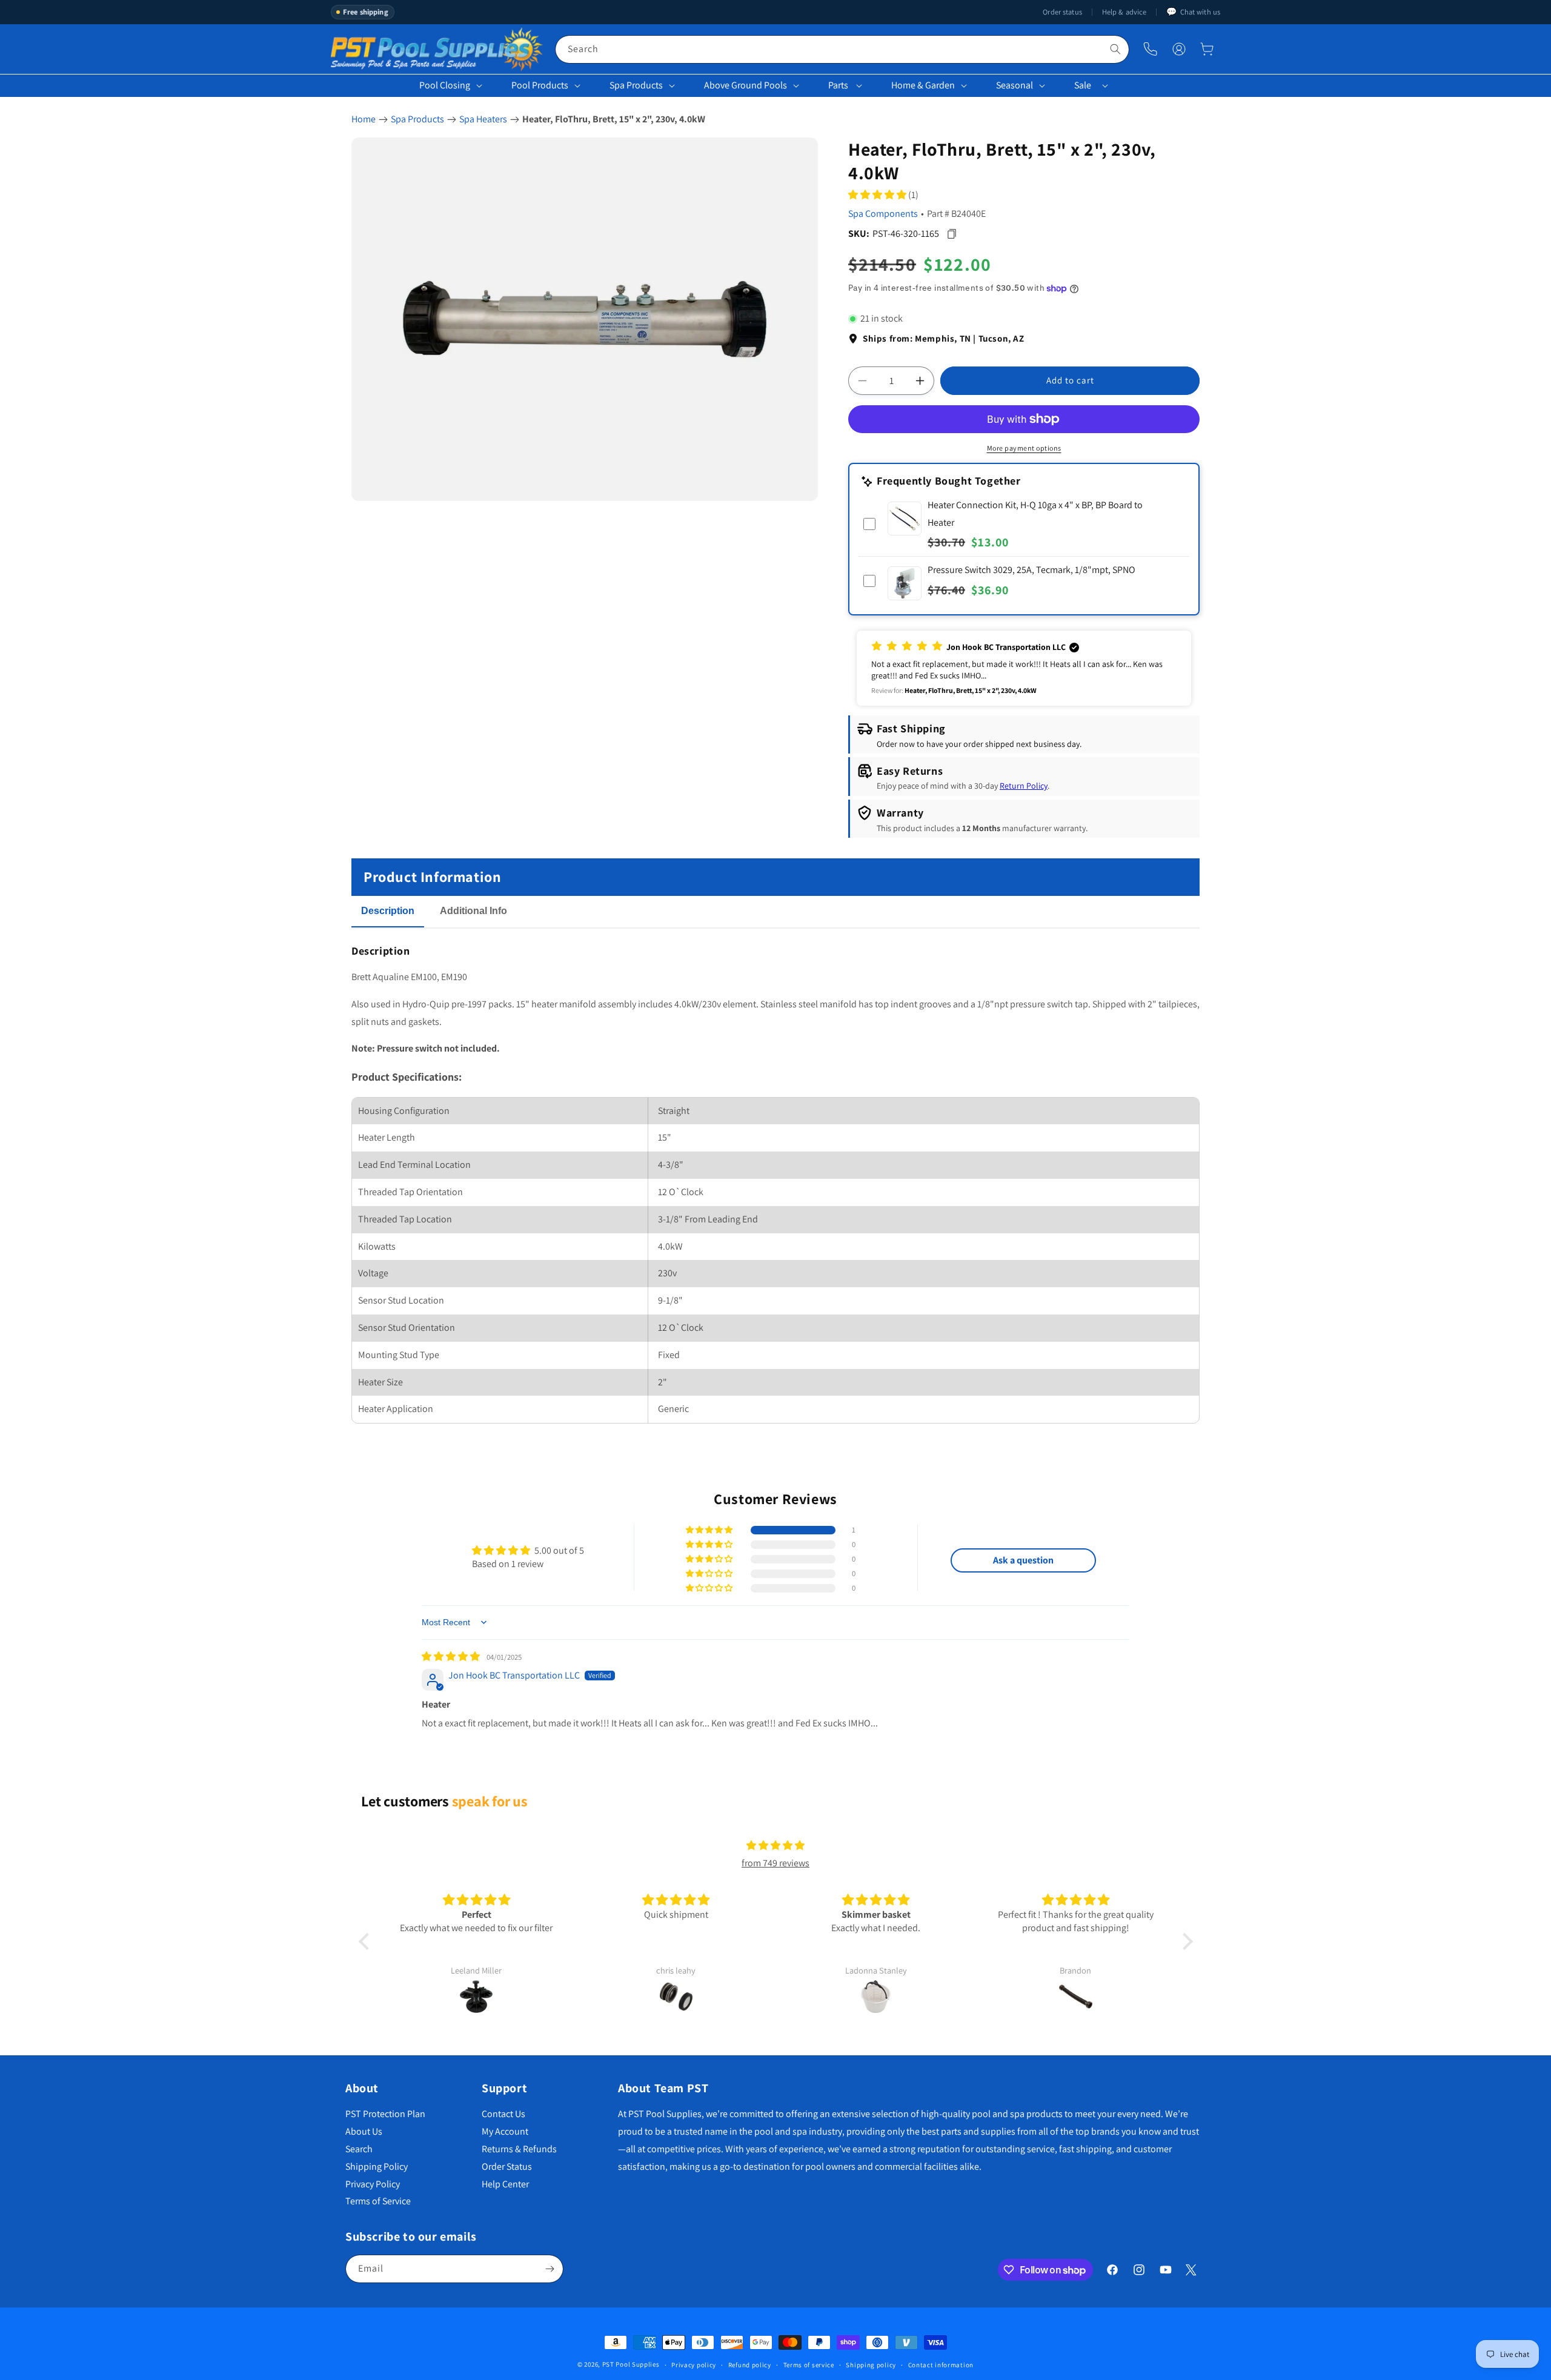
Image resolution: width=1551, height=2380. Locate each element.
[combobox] (842, 49)
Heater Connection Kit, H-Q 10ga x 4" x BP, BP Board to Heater (1035, 514)
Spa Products (636, 85)
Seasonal (1015, 85)
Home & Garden (923, 85)
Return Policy (1024, 786)
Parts (838, 85)
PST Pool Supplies (631, 2364)
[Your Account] (1179, 49)
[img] (452, 1656)
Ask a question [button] (1023, 1560)
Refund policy (750, 2365)
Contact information (941, 2365)
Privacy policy (694, 2365)
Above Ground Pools (746, 85)
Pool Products (540, 85)
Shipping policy (871, 2365)
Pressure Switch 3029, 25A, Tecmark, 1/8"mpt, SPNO (1031, 570)
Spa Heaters (483, 119)
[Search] (1115, 49)
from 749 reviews (775, 1863)
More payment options (1024, 448)
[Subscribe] (550, 2269)
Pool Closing (445, 85)
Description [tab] (388, 911)
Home (364, 119)
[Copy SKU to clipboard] (952, 234)
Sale (1083, 85)
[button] (1207, 49)
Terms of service (809, 2365)
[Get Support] (1150, 49)
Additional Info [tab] (473, 911)
